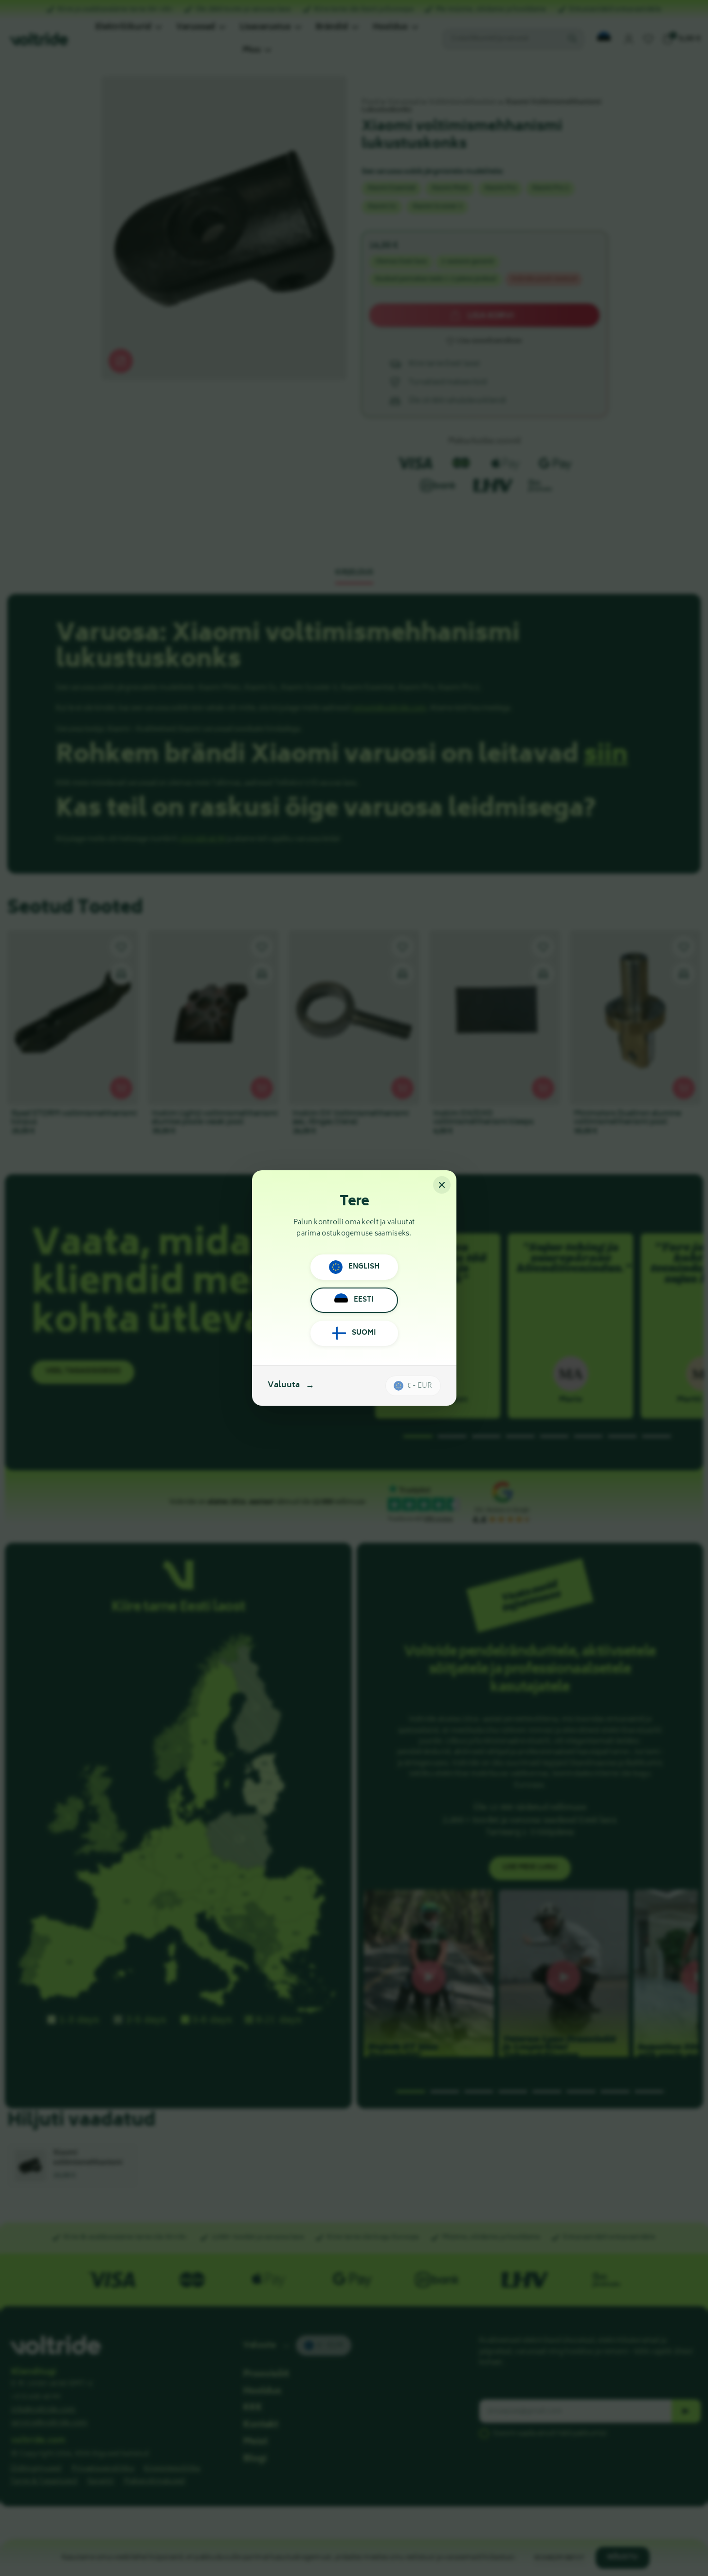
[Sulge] (442, 1185)
